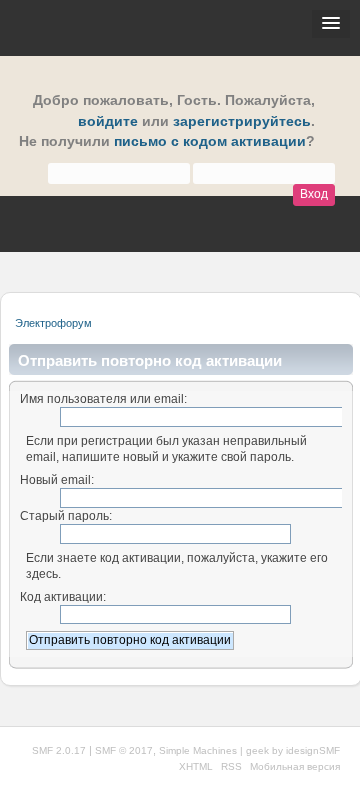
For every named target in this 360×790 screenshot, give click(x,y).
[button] (331, 24)
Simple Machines (198, 750)
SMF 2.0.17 (59, 750)
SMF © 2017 (124, 750)
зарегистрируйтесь (242, 121)
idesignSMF (313, 750)
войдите (108, 121)
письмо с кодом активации (210, 141)
